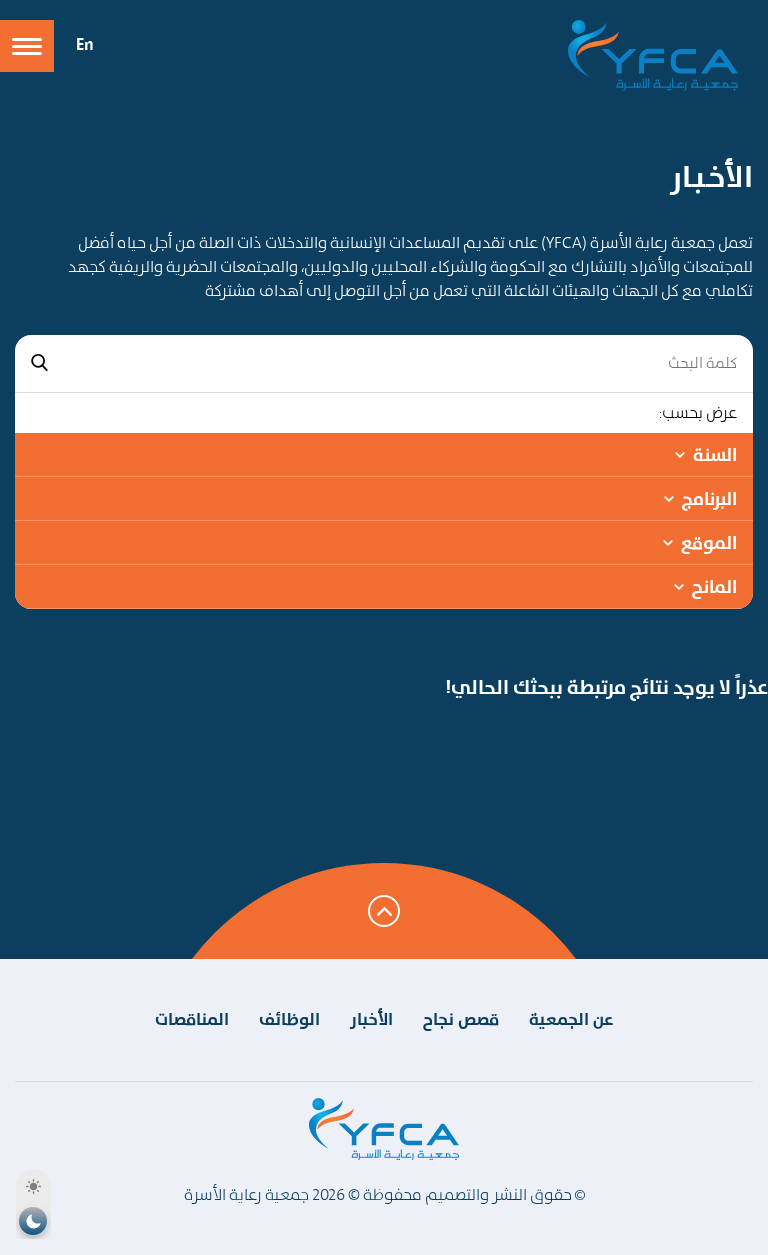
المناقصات (192, 1019)
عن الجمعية (571, 1019)
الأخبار (371, 1019)
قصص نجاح (461, 1019)
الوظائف (289, 1019)
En (85, 44)
